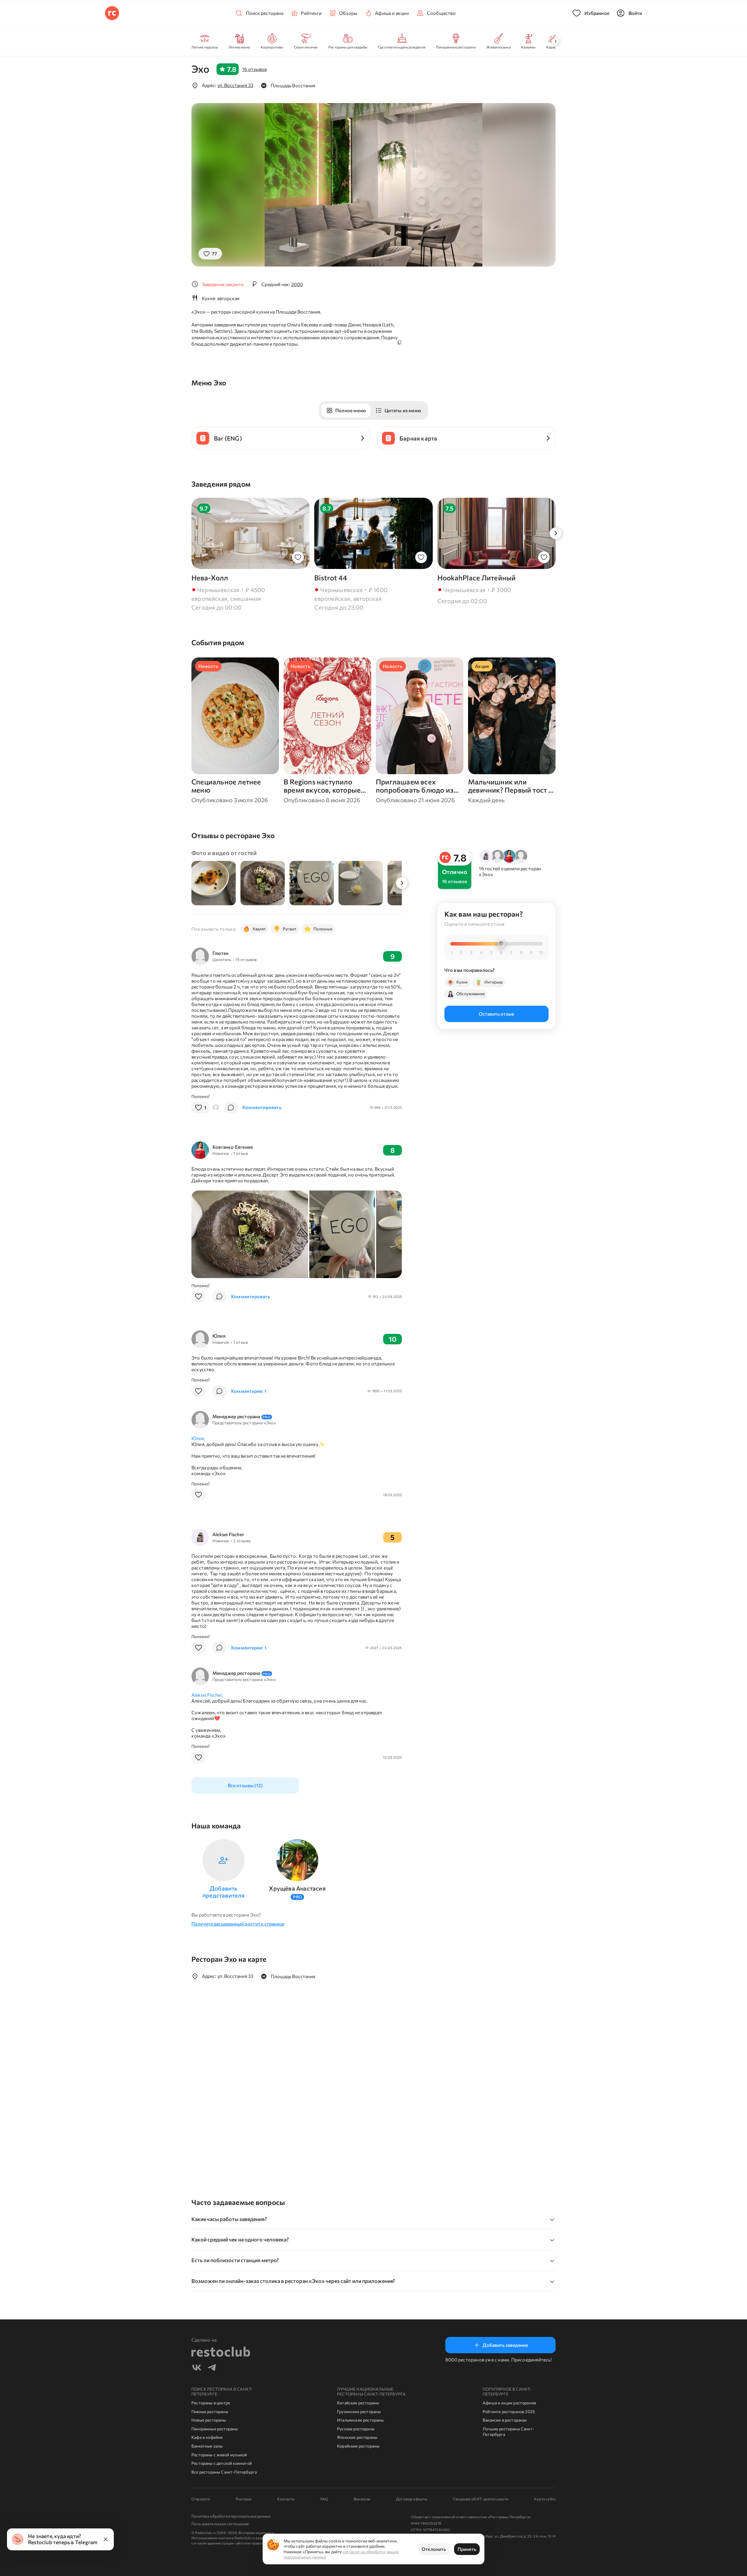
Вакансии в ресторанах (505, 2420)
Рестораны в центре (211, 2403)
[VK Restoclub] (197, 2368)
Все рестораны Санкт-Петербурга (224, 2472)
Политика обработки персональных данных (231, 2516)
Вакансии (362, 2499)
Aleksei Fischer (228, 1534)
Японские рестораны (357, 2437)
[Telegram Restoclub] (212, 2368)
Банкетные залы (207, 2446)
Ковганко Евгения (233, 1147)
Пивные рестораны (210, 2411)
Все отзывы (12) (245, 1785)
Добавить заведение (505, 2345)
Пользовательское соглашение (220, 2524)
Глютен (220, 953)
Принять (467, 2549)
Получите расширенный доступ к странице (238, 1924)
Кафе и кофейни (207, 2437)
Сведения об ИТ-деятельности (481, 2499)
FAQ (324, 2499)
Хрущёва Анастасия (297, 1888)
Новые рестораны (209, 2420)
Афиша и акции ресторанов (509, 2403)
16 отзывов (254, 69)
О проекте (201, 2499)
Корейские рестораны (358, 2446)
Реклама (244, 2499)
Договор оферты (412, 2499)
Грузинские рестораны (359, 2411)
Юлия (219, 1336)
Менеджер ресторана (241, 1416)
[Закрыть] (106, 2539)
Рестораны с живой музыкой (219, 2455)
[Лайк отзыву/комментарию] (198, 1296)
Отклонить (434, 2549)
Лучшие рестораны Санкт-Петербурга (508, 2432)
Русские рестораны (356, 2429)
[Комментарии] (231, 1108)
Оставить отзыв (496, 1014)
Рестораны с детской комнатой (222, 2463)
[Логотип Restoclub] (112, 13)
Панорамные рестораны (215, 2429)
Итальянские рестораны (361, 2420)
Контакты (286, 2499)
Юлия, (198, 1438)
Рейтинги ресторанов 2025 (509, 2411)
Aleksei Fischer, (207, 1695)
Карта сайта (545, 2499)
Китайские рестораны (358, 2403)
